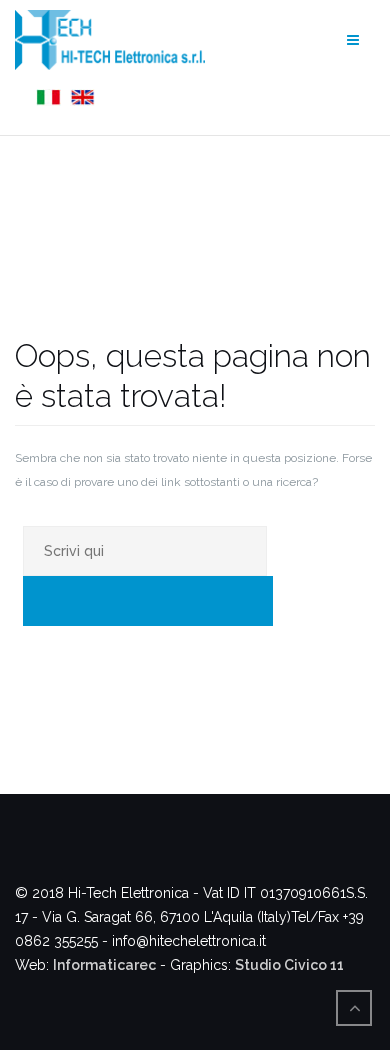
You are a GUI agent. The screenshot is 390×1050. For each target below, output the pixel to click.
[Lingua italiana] (46, 97)
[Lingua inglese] (80, 97)
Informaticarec (104, 965)
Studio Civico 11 (289, 965)
